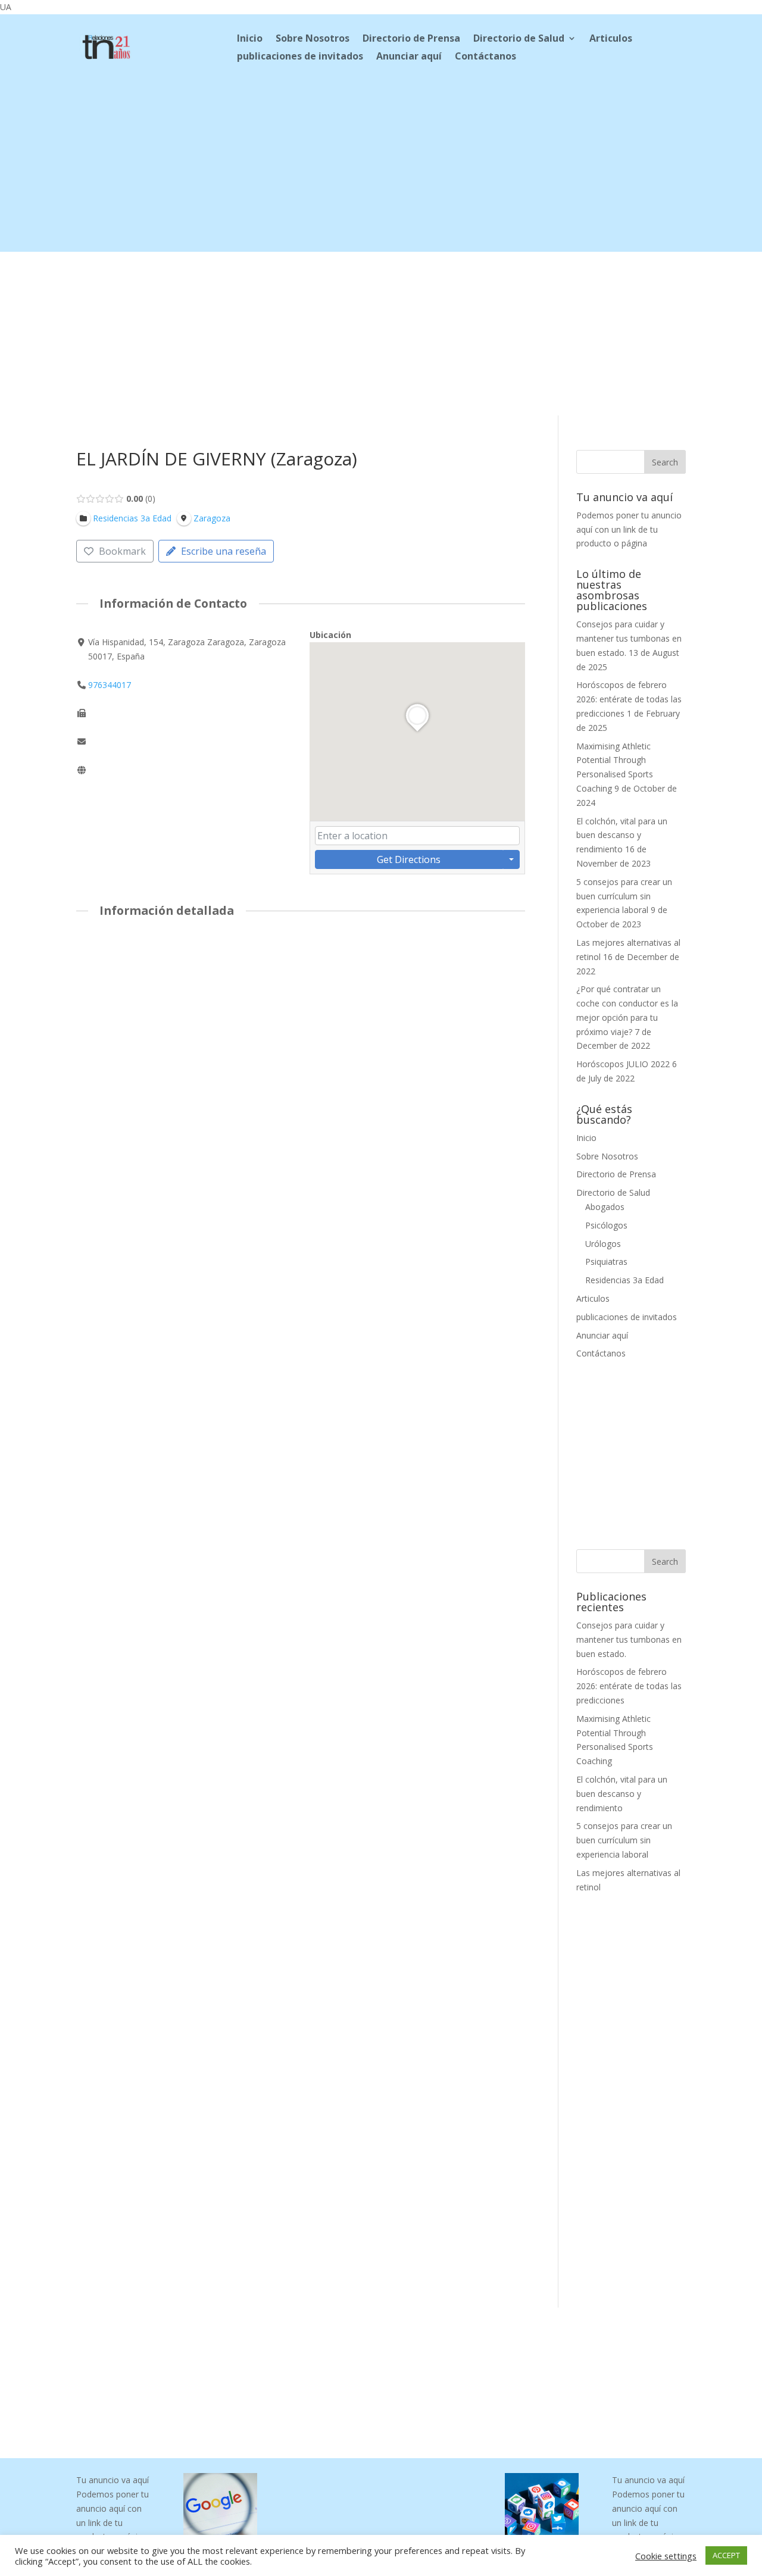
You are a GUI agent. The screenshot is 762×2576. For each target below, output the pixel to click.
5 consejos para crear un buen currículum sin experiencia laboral (624, 896)
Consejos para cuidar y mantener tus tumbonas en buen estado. (629, 638)
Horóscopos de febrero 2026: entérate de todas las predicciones (629, 699)
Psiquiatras (606, 1262)
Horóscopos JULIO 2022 (623, 1064)
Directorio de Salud (519, 39)
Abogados (605, 1207)
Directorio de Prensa (411, 39)
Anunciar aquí (409, 57)
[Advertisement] (381, 168)
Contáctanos (485, 57)
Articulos (611, 39)
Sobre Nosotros (313, 39)
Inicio (250, 39)
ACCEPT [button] (726, 2555)
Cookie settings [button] (666, 2556)
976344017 (110, 685)
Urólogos (603, 1244)
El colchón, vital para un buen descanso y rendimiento (622, 835)
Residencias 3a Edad (624, 1280)
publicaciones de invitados (300, 57)
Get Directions (409, 859)
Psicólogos (606, 1225)
